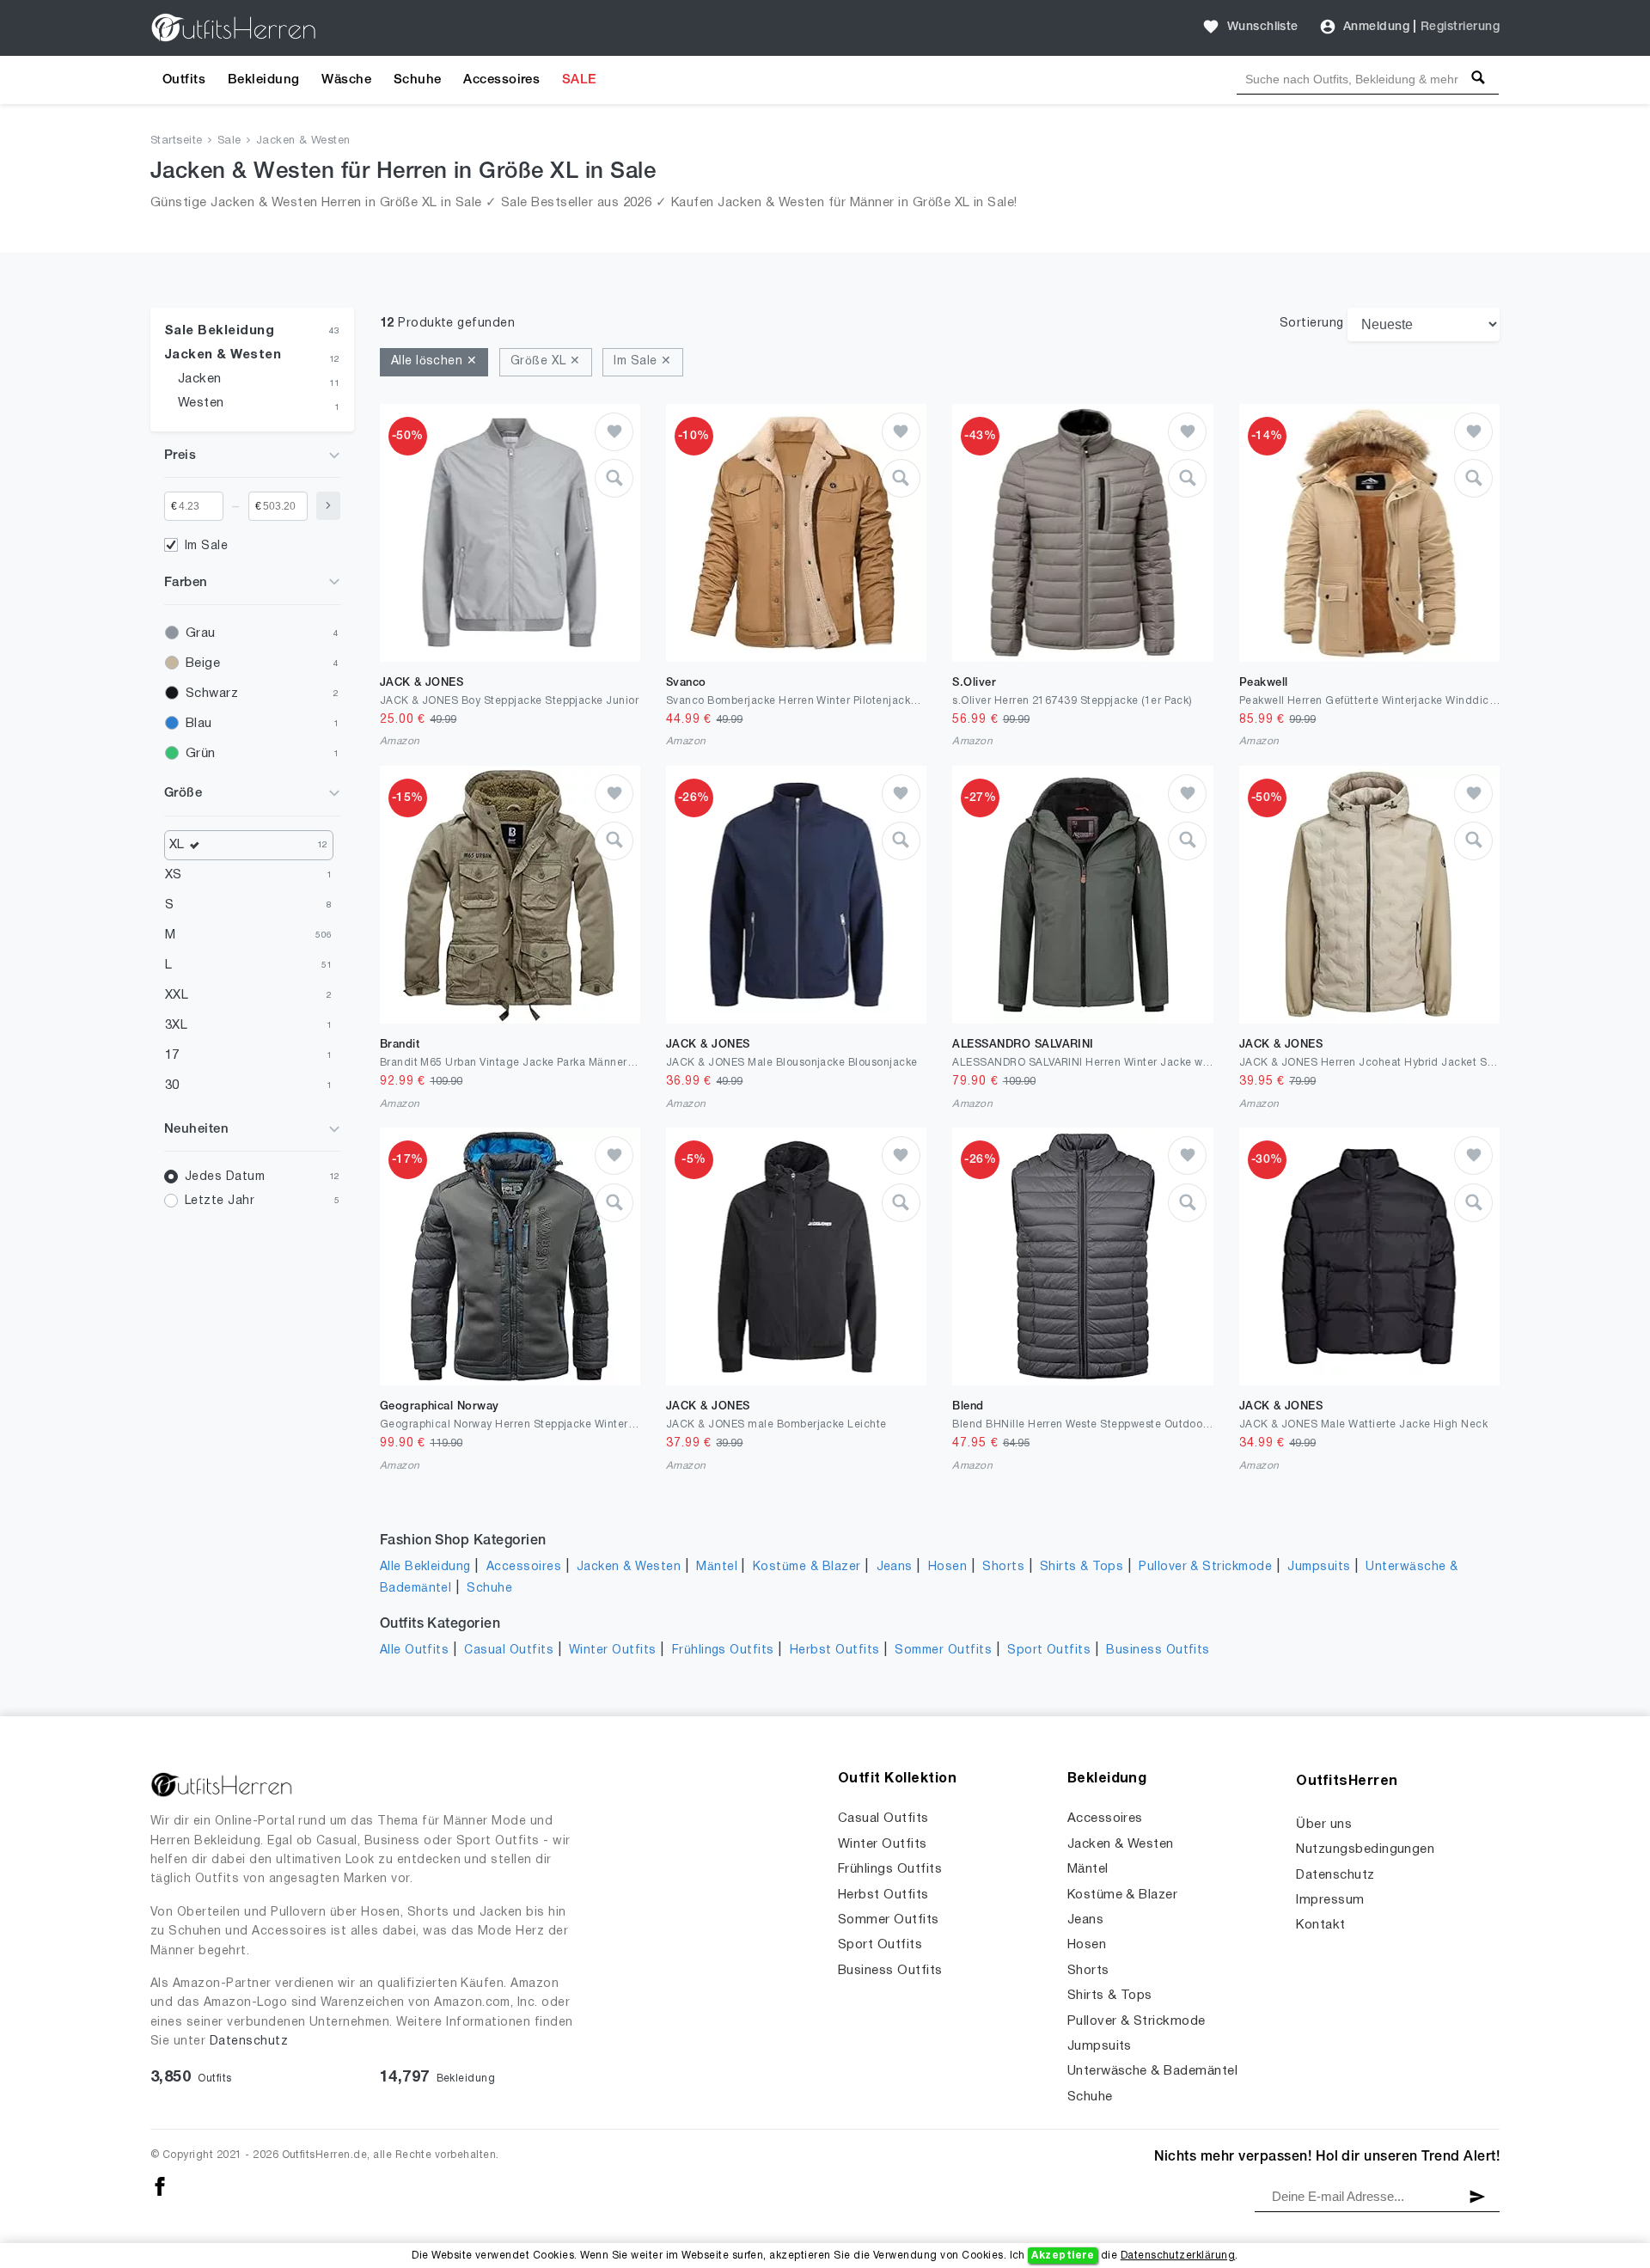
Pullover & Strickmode (1205, 1567)
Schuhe (418, 80)
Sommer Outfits (943, 1651)
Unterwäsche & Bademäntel (1153, 2071)
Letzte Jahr (220, 1201)
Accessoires (501, 80)
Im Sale (206, 546)
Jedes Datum (225, 1177)
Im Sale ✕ (642, 361)
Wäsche (346, 80)
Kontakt (1320, 1925)
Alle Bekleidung (425, 1567)
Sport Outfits (1049, 1651)
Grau (201, 633)
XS (174, 875)
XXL (177, 995)
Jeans (895, 1567)
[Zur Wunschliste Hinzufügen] (614, 432)
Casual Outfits (509, 1651)
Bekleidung (264, 80)
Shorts (1003, 1567)
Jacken (200, 379)
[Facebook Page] (160, 2186)
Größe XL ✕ (546, 361)
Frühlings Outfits (723, 1651)
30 (172, 1085)
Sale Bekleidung (219, 331)
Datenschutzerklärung (1178, 2256)
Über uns (1324, 1825)
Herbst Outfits (835, 1651)
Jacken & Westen (303, 141)
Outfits (184, 80)
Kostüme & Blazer (807, 1567)
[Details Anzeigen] (614, 478)
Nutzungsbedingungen (1365, 1849)
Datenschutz (249, 2042)
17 (172, 1055)
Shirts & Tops (1082, 1567)
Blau (199, 724)
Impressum (1330, 1900)
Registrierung (1460, 27)
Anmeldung (1376, 27)
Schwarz (212, 694)
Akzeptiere (1063, 2256)
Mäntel (717, 1567)
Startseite (177, 141)
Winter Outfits (613, 1651)
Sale (229, 141)
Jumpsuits (1319, 1567)
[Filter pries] (328, 506)
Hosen (947, 1567)
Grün (201, 754)
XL (177, 845)
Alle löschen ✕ (434, 361)
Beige (203, 663)
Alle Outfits (415, 1651)
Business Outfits (1158, 1651)
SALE (579, 80)
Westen (201, 403)
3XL (176, 1025)
